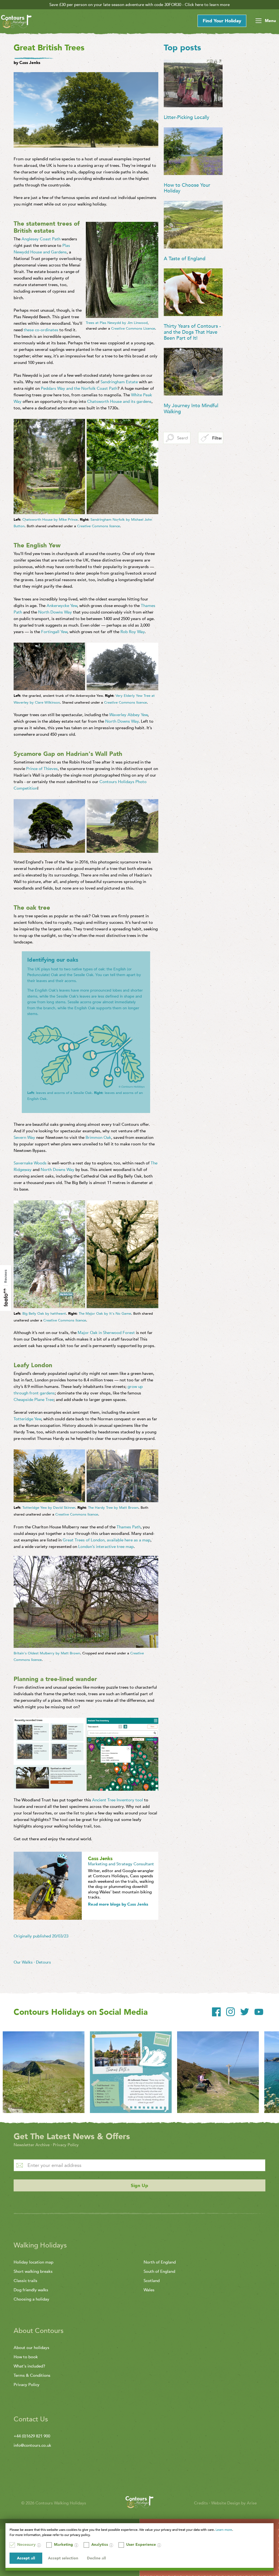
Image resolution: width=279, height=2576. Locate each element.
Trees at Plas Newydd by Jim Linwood (117, 323)
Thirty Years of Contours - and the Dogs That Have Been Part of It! (192, 332)
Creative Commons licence (98, 526)
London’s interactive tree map (106, 1547)
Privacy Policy (66, 2145)
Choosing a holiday (31, 2299)
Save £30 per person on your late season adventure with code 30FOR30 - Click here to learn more (139, 5)
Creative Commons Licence (133, 329)
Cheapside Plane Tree (34, 1400)
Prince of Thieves (42, 769)
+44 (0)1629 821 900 (32, 2436)
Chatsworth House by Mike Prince (50, 520)
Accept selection (63, 2558)
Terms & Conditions (32, 2375)
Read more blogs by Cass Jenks (118, 1904)
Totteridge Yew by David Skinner (49, 1508)
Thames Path (129, 1527)
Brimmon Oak (98, 1137)
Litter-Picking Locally (186, 117)
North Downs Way (55, 612)
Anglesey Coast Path (41, 239)
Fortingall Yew (54, 632)
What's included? (29, 2366)
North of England (160, 2262)
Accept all (26, 2558)
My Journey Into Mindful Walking (191, 409)
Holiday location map (34, 2262)
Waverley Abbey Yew (128, 715)
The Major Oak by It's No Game (105, 1314)
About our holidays (31, 2348)
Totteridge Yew (27, 1419)
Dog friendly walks (31, 2290)
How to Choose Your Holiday (187, 188)
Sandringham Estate (119, 382)
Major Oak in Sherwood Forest (106, 1333)
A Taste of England (185, 259)
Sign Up (139, 2186)
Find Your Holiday (222, 21)
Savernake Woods (30, 1163)
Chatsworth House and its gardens (119, 401)
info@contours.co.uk (32, 2445)
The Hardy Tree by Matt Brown (113, 1508)
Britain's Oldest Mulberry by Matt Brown (47, 1653)
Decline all (96, 2558)
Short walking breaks (33, 2271)
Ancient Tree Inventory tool (118, 1800)
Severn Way (25, 1137)
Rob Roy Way (133, 632)
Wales (149, 2290)
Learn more (224, 2530)
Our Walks (23, 1962)
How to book (26, 2357)
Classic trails (25, 2281)
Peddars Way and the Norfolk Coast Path (79, 388)
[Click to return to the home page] (16, 22)
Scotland (152, 2281)
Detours (43, 1962)
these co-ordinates (41, 330)
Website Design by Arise (234, 2503)
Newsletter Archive (32, 2145)
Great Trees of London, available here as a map (107, 1540)
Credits (201, 2503)
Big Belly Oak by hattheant (44, 1314)
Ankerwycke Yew (62, 606)
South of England (159, 2271)
